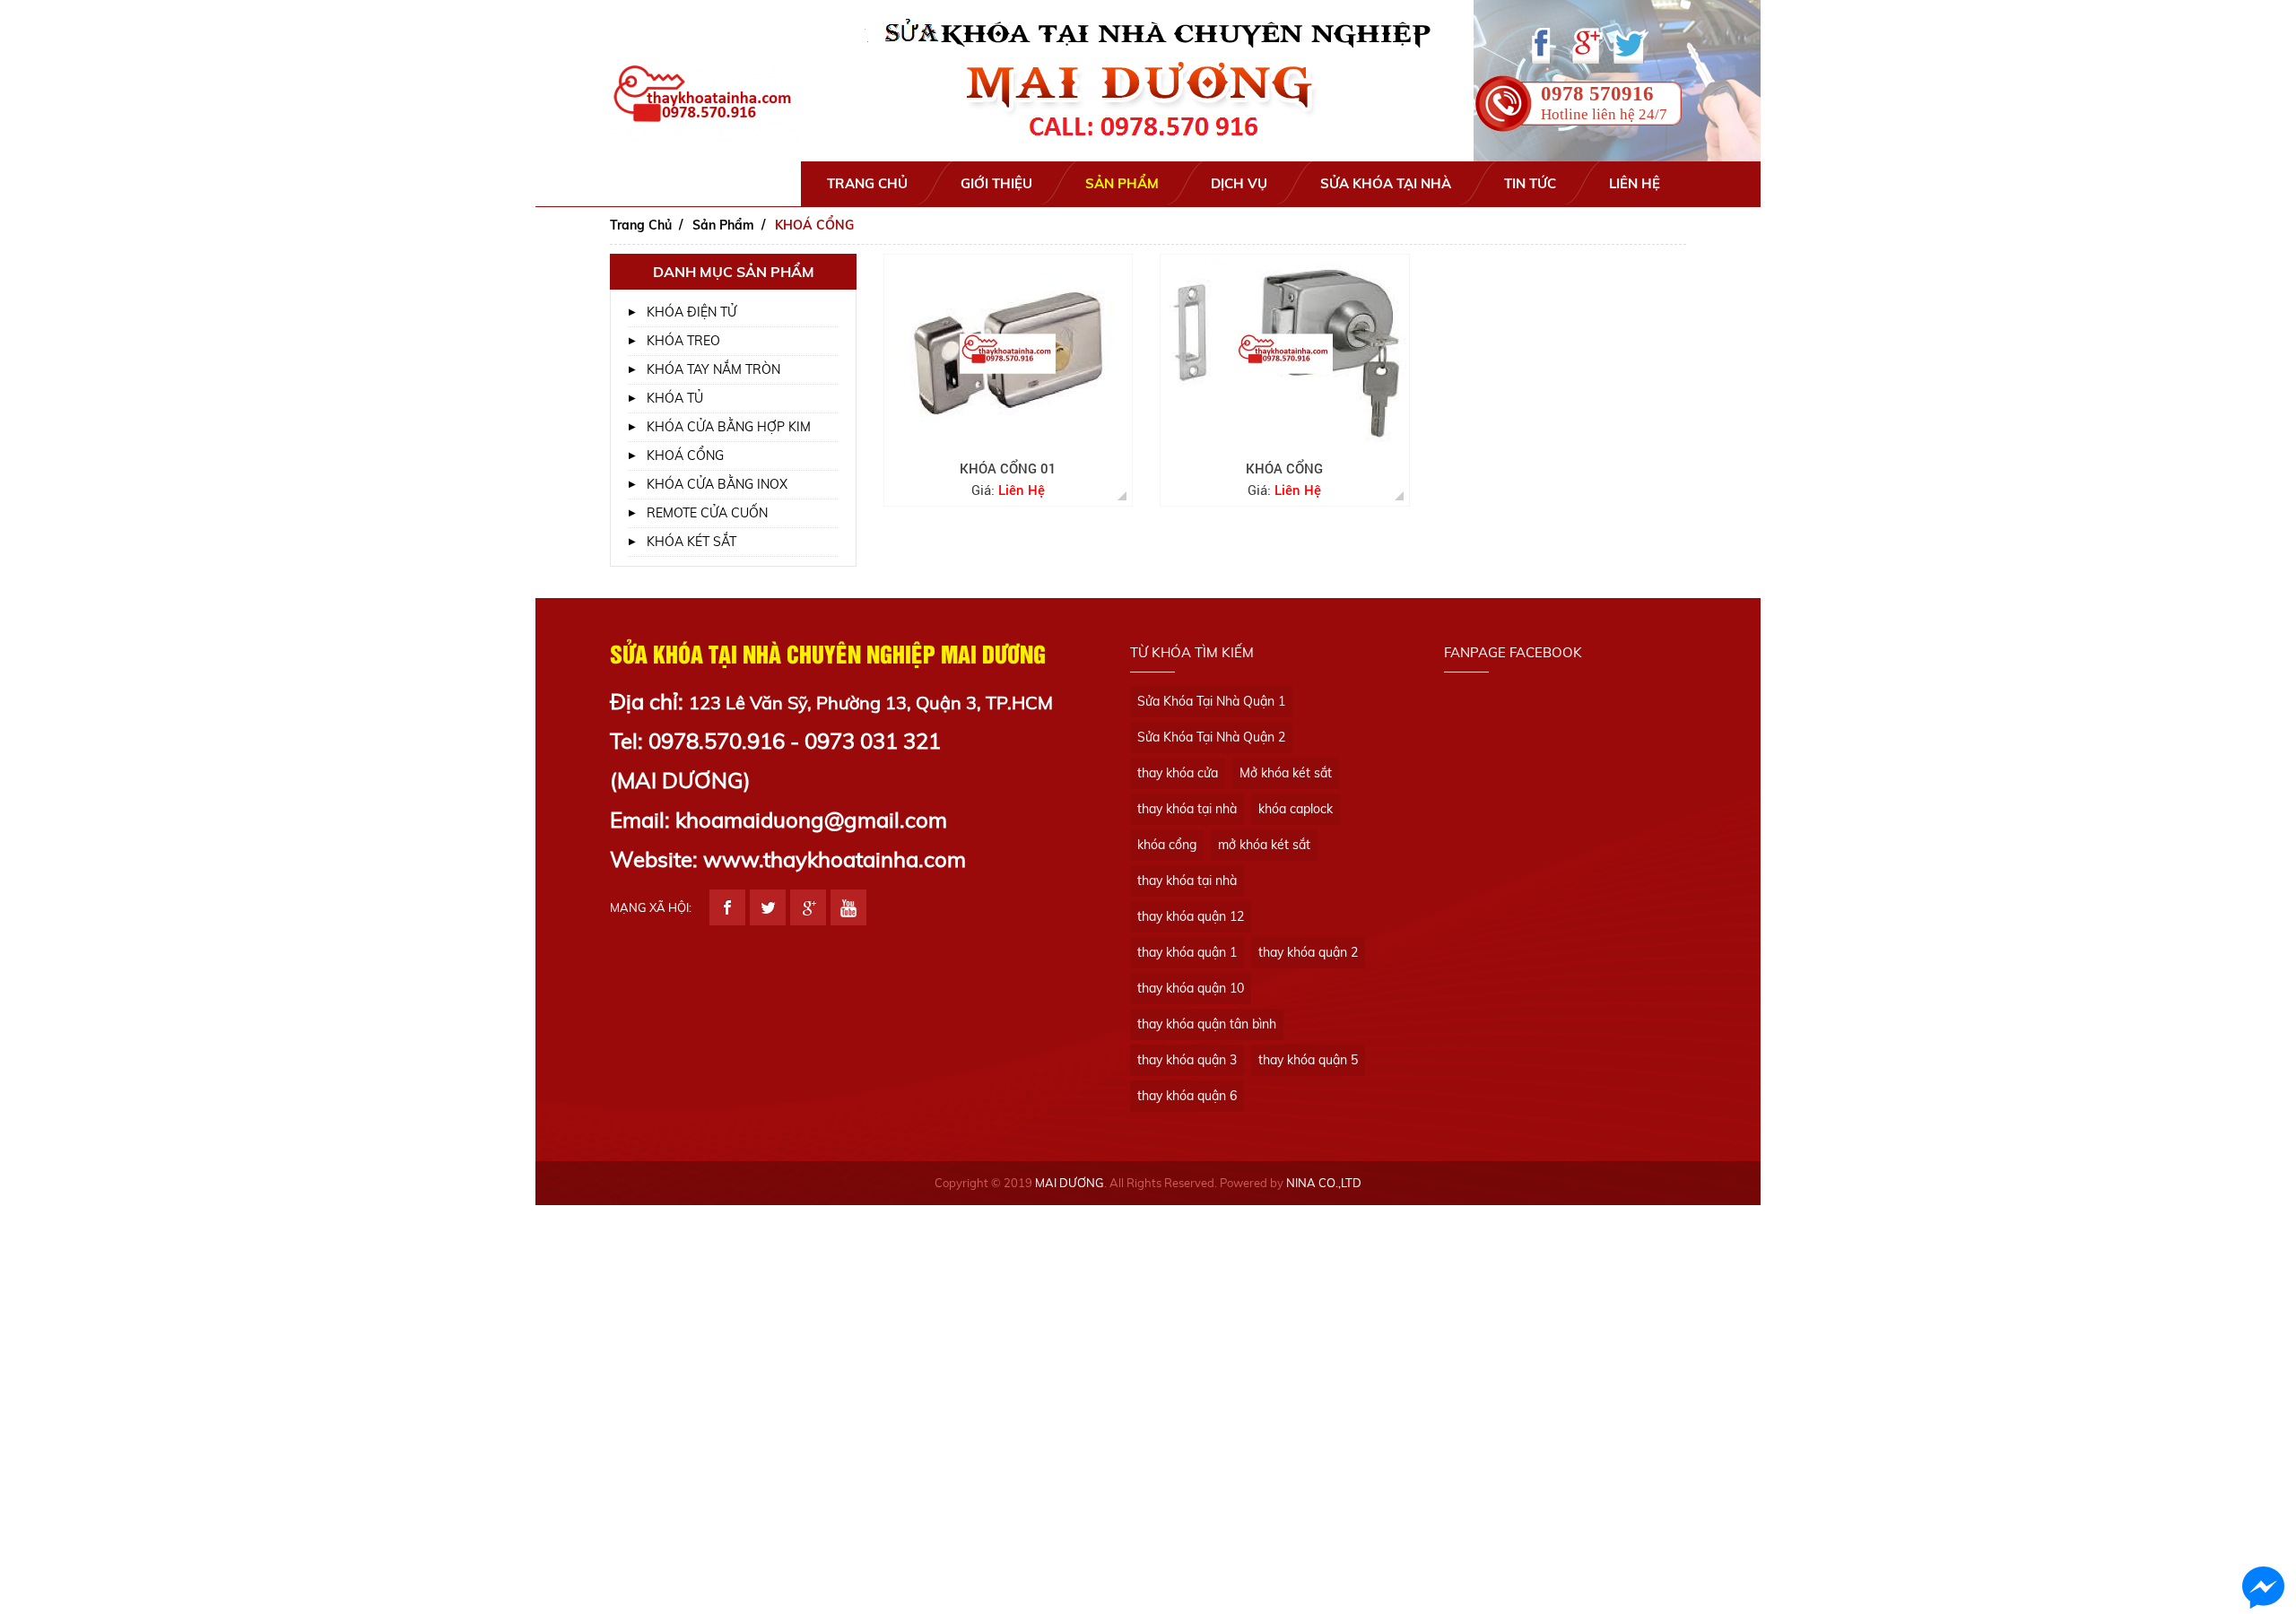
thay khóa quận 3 (1187, 1060)
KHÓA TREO (683, 341)
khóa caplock (1296, 809)
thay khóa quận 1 (1187, 952)
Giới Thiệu (996, 183)
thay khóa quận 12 (1191, 916)
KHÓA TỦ (675, 398)
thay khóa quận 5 (1308, 1060)
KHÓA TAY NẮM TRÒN (713, 369)
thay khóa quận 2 (1308, 952)
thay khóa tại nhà (1187, 809)
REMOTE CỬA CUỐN (707, 513)
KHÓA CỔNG (1284, 468)
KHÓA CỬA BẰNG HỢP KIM (729, 427)
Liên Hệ (1635, 183)
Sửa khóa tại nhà (1386, 183)
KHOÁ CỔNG (685, 456)
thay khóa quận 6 (1187, 1096)
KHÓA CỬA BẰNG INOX (717, 484)
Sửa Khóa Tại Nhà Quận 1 (1211, 701)
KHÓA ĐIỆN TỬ (691, 312)
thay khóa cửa (1178, 773)
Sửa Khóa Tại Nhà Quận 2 (1211, 737)
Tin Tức (1530, 183)
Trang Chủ (867, 183)
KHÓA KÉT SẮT (691, 542)
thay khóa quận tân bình (1207, 1024)
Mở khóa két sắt (1286, 773)
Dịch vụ (1239, 183)
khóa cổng (1167, 845)
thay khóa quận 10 (1191, 988)
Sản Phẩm (1122, 183)
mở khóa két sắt (1264, 845)
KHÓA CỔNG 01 (1008, 468)
